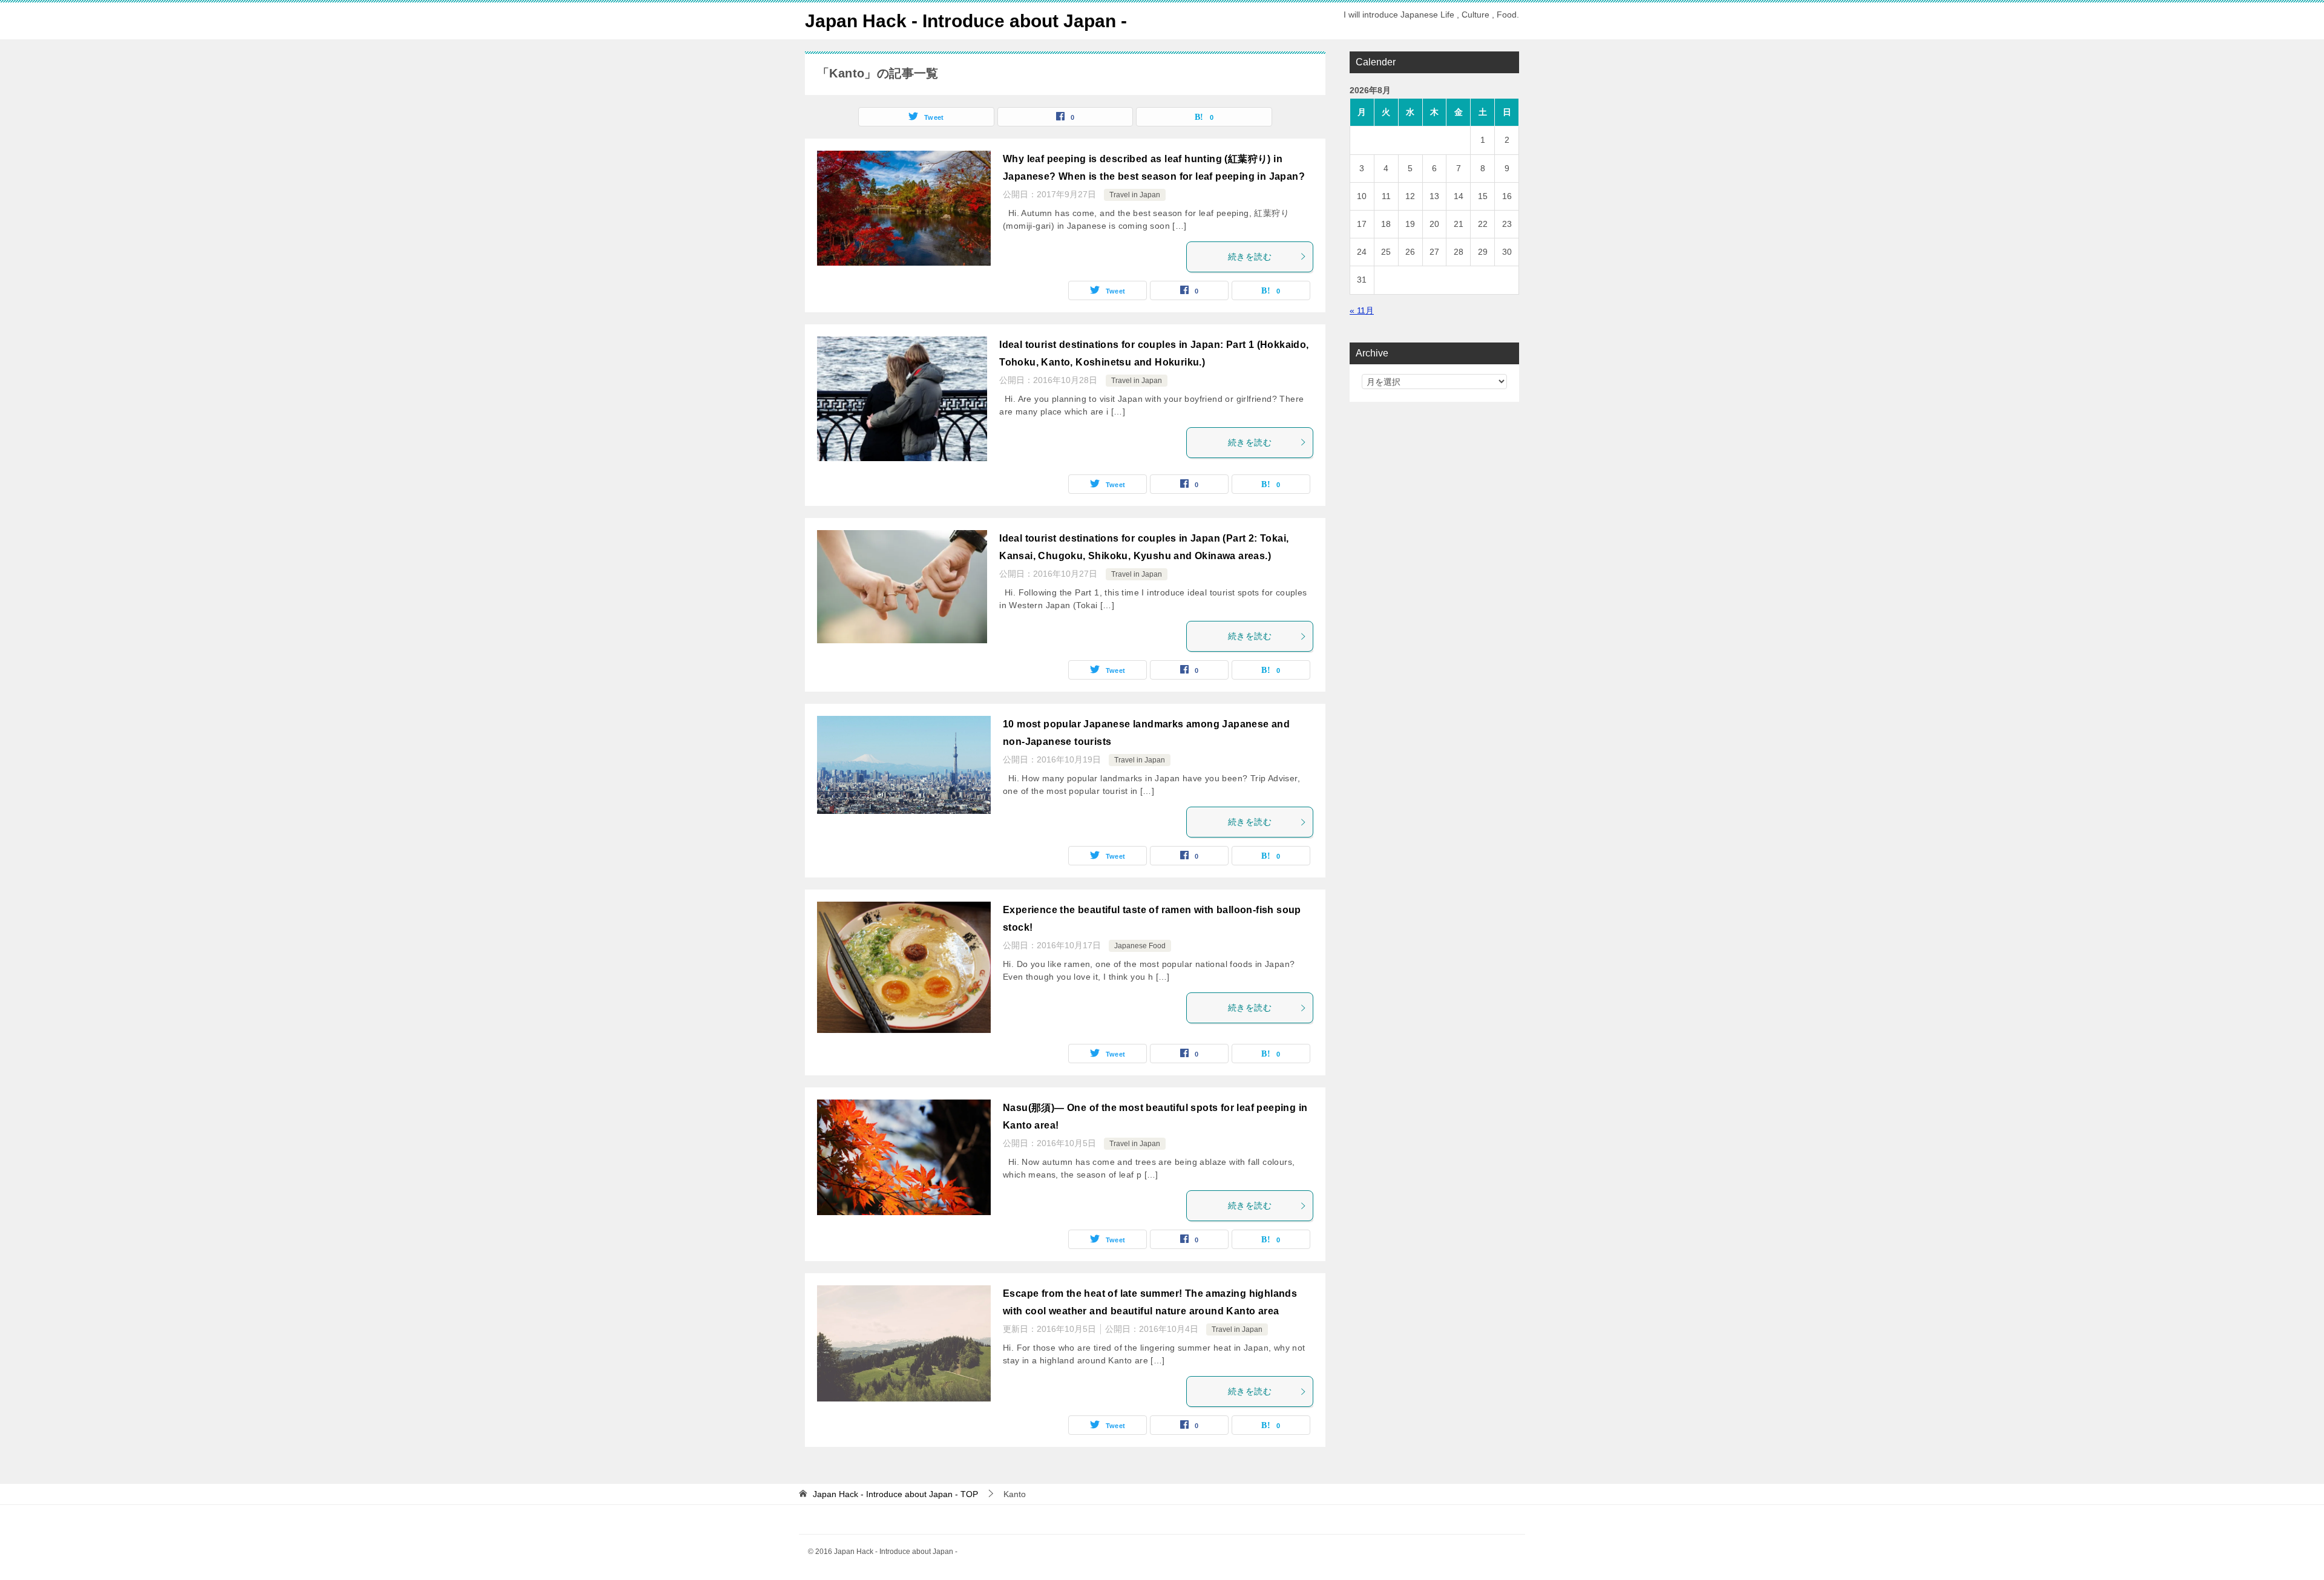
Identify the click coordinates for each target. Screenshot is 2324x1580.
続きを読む (1250, 257)
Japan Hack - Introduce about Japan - (966, 21)
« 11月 (1362, 310)
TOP (895, 1494)
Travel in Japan (1135, 195)
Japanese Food (1140, 946)
